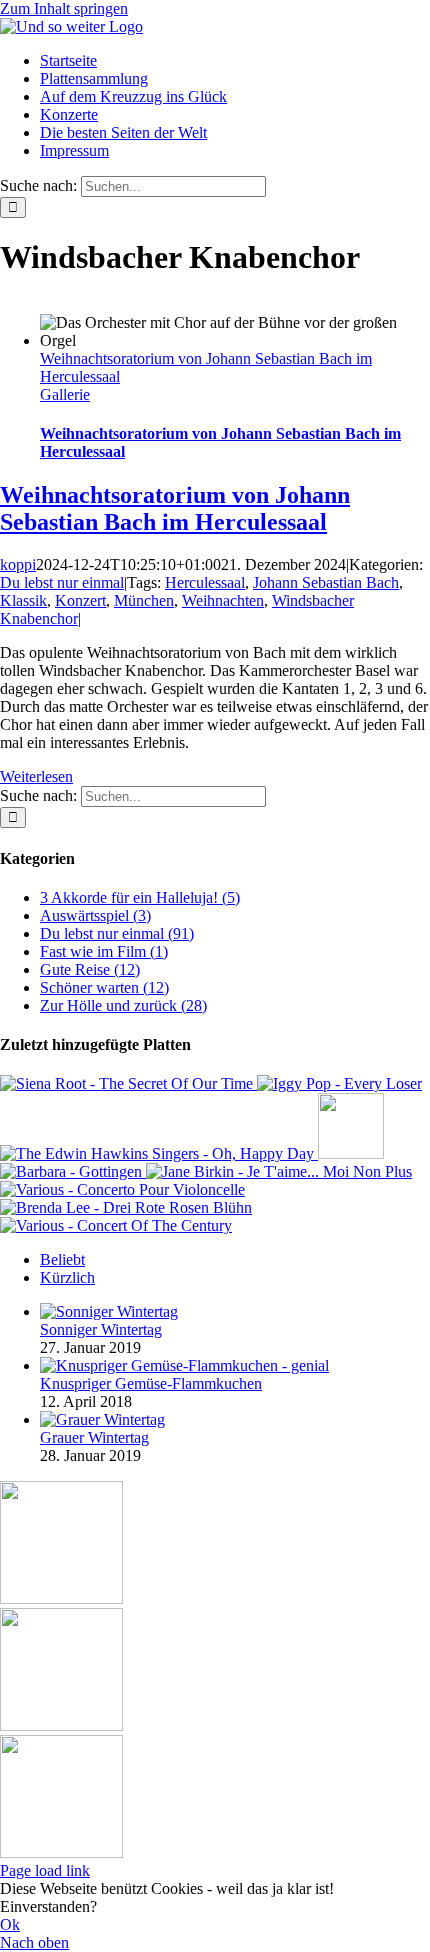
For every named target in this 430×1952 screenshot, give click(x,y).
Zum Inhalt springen (64, 8)
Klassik (23, 600)
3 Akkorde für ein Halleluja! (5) (140, 897)
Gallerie (65, 394)
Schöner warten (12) (104, 987)
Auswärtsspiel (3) (95, 915)
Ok (10, 1924)
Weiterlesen (36, 776)
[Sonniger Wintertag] (109, 1311)
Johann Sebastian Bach (326, 582)
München (144, 600)
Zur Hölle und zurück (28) (123, 1005)
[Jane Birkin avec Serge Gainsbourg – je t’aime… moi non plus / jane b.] (279, 1171)
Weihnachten (223, 600)
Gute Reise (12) (90, 969)
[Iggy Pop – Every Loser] (339, 1083)
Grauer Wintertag (94, 1437)
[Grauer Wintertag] (102, 1419)
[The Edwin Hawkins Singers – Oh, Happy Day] (159, 1153)
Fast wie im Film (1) (104, 951)
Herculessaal (205, 582)
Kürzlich (67, 1277)
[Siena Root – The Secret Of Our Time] (128, 1083)
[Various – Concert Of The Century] (116, 1225)
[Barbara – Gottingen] (73, 1171)
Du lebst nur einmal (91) (117, 933)
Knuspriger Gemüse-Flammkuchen (151, 1383)
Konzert (80, 600)
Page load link (45, 1870)
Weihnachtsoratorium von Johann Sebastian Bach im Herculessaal (175, 508)
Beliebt (62, 1259)
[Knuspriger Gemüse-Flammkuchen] (184, 1365)
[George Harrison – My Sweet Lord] (351, 1153)
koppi (18, 564)
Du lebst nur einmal (62, 582)
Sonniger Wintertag (101, 1329)
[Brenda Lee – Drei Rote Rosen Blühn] (126, 1207)
